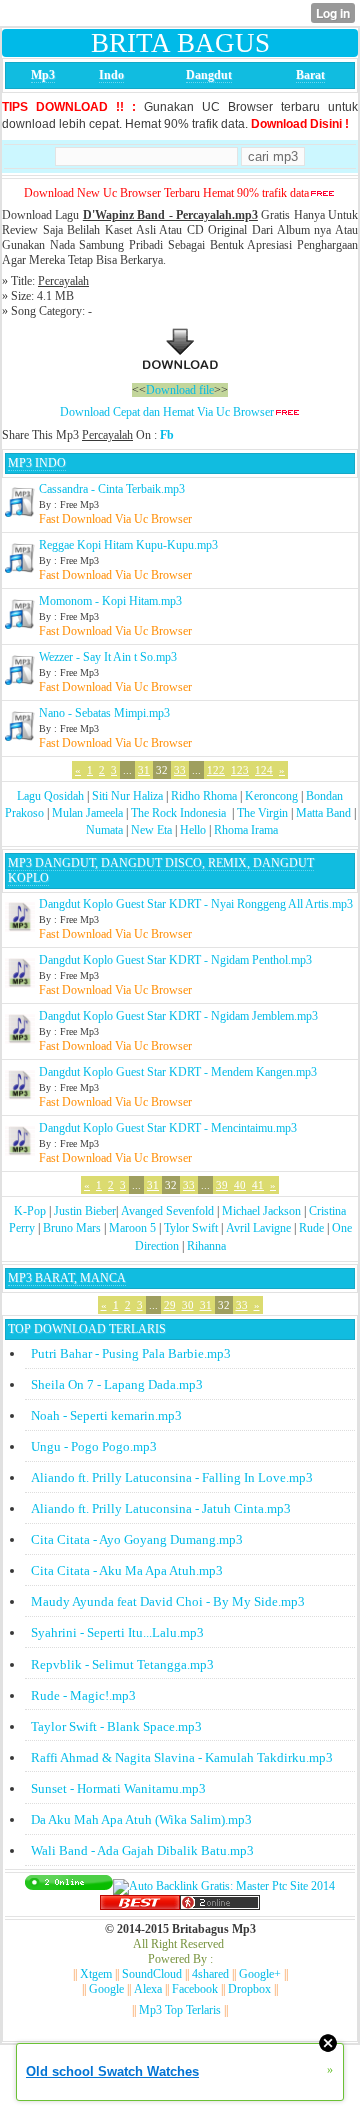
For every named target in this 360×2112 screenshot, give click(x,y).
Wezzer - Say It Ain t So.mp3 (108, 657)
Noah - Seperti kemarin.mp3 (106, 1415)
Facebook (195, 1989)
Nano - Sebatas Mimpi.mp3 (104, 713)
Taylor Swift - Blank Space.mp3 (116, 1726)
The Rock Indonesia (180, 813)
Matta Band (323, 813)
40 (240, 1185)
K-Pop (30, 1211)
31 (144, 770)
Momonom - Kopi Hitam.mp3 (110, 601)
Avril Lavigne (258, 1228)
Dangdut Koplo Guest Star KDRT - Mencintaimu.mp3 (168, 1128)
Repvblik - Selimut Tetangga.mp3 (122, 1664)
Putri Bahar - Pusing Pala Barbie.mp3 (131, 1353)
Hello (193, 830)
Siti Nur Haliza (127, 796)
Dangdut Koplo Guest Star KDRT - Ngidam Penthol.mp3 (175, 960)
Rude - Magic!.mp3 (83, 1695)
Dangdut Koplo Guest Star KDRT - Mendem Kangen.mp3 (178, 1072)
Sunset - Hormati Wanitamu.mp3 (118, 1788)
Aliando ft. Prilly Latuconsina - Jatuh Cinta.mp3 (161, 1508)
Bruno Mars (72, 1228)
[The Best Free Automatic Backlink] (140, 1906)
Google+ (260, 1974)
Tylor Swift (191, 1228)
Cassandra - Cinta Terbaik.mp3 (112, 489)
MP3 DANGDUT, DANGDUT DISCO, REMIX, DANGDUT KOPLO (161, 870)
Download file (180, 390)
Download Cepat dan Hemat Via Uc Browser (167, 412)
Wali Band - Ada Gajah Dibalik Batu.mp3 (142, 1850)
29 (170, 1305)
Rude (311, 1228)
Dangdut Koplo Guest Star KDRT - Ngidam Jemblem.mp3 (178, 1016)
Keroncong (271, 796)
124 (264, 770)
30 (188, 1305)
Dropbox (249, 1989)
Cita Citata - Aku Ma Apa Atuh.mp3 (127, 1570)
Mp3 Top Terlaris (180, 2010)
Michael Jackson (261, 1211)
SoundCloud (152, 1974)
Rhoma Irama (246, 830)
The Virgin (262, 813)
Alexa (148, 1989)
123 (240, 770)
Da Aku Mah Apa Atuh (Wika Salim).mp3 (141, 1819)
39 (222, 1185)
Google (106, 1989)
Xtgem (96, 1974)
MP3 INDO (37, 463)
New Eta (151, 830)
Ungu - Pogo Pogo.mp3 (94, 1446)
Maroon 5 (132, 1228)
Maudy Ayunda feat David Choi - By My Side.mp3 (168, 1601)
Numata (104, 830)
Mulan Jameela (87, 813)
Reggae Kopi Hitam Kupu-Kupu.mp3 (128, 545)
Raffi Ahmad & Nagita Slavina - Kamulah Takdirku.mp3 (182, 1757)
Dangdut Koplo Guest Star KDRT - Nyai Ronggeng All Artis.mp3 (196, 904)
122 (216, 770)
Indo (111, 75)
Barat (310, 75)
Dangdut (209, 75)
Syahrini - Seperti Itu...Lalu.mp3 (117, 1632)
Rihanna (206, 1246)
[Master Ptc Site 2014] (224, 1886)
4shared (210, 1974)
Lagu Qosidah (50, 796)
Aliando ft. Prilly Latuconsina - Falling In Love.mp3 (172, 1477)
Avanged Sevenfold (167, 1211)
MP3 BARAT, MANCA (67, 1278)
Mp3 (43, 75)
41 (258, 1185)
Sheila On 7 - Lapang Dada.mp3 (117, 1384)
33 (180, 770)
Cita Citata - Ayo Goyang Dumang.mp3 (137, 1539)
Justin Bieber (85, 1211)
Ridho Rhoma (204, 796)
